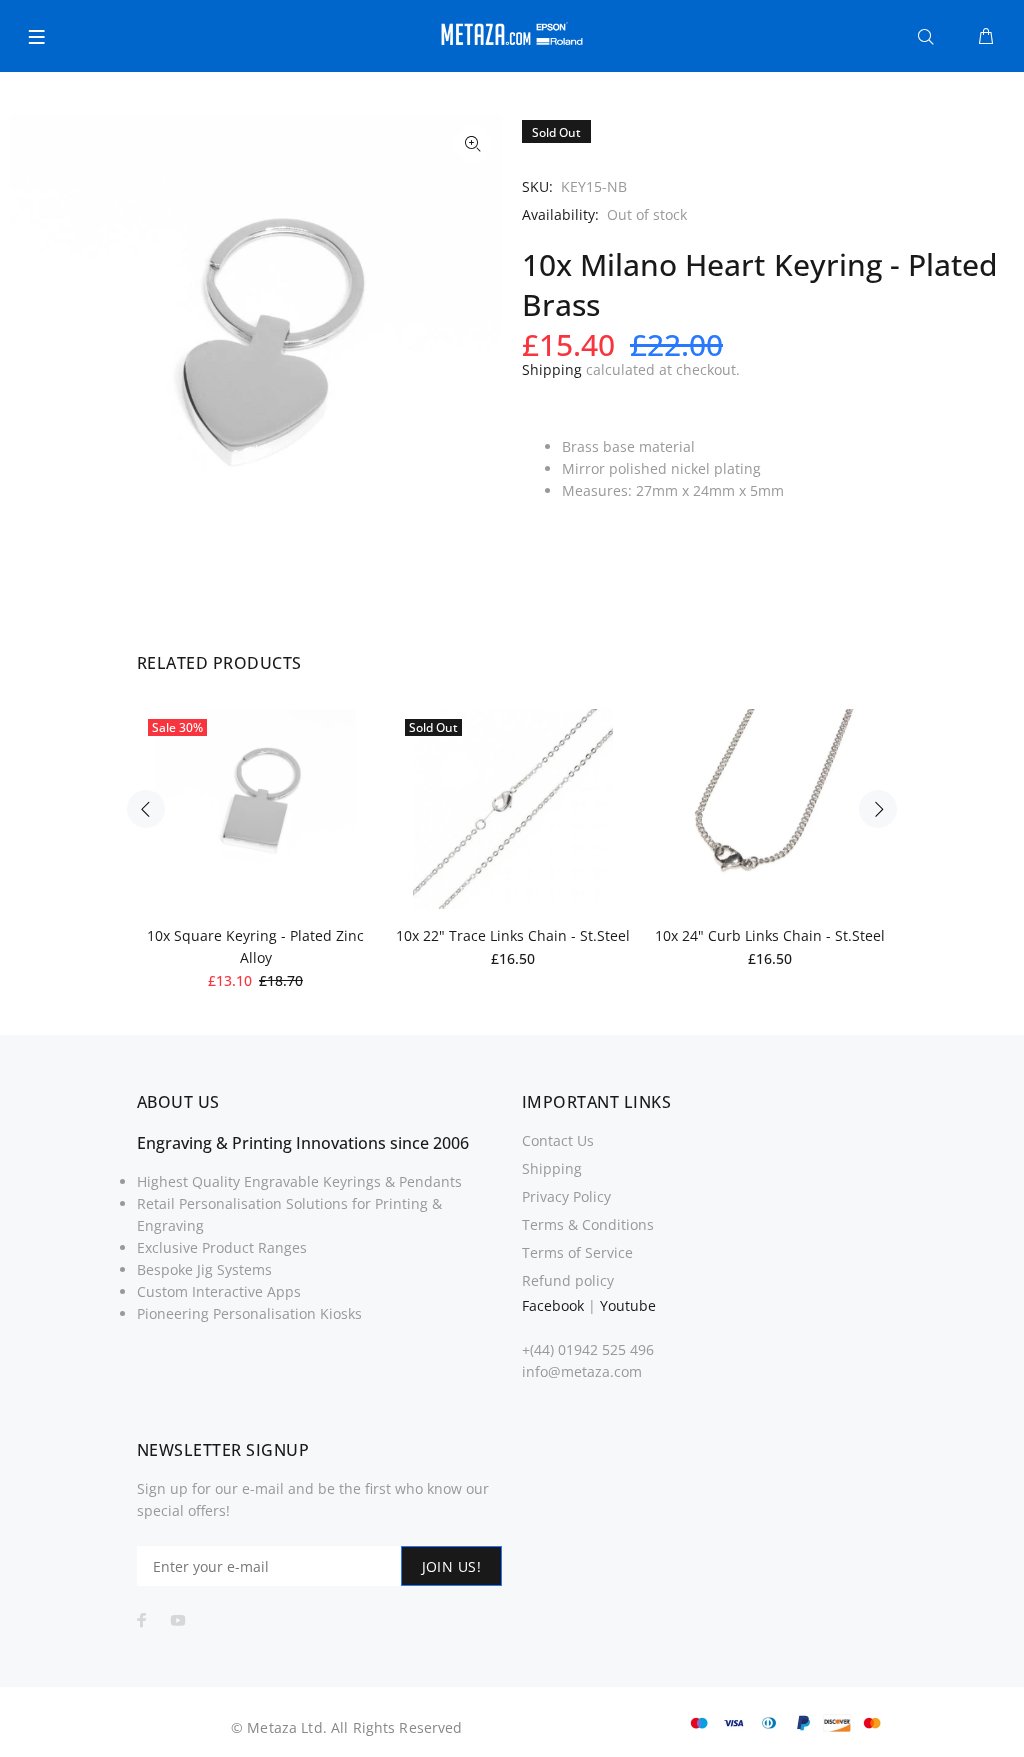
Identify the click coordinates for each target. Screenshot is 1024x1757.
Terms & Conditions (588, 1224)
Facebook (553, 1305)
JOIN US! (451, 1566)
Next (878, 809)
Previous (146, 809)
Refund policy (568, 1280)
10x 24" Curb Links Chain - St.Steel (770, 935)
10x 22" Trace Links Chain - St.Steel (513, 935)
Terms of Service (577, 1252)
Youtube (628, 1305)
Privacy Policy (566, 1196)
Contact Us (558, 1140)
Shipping (552, 369)
